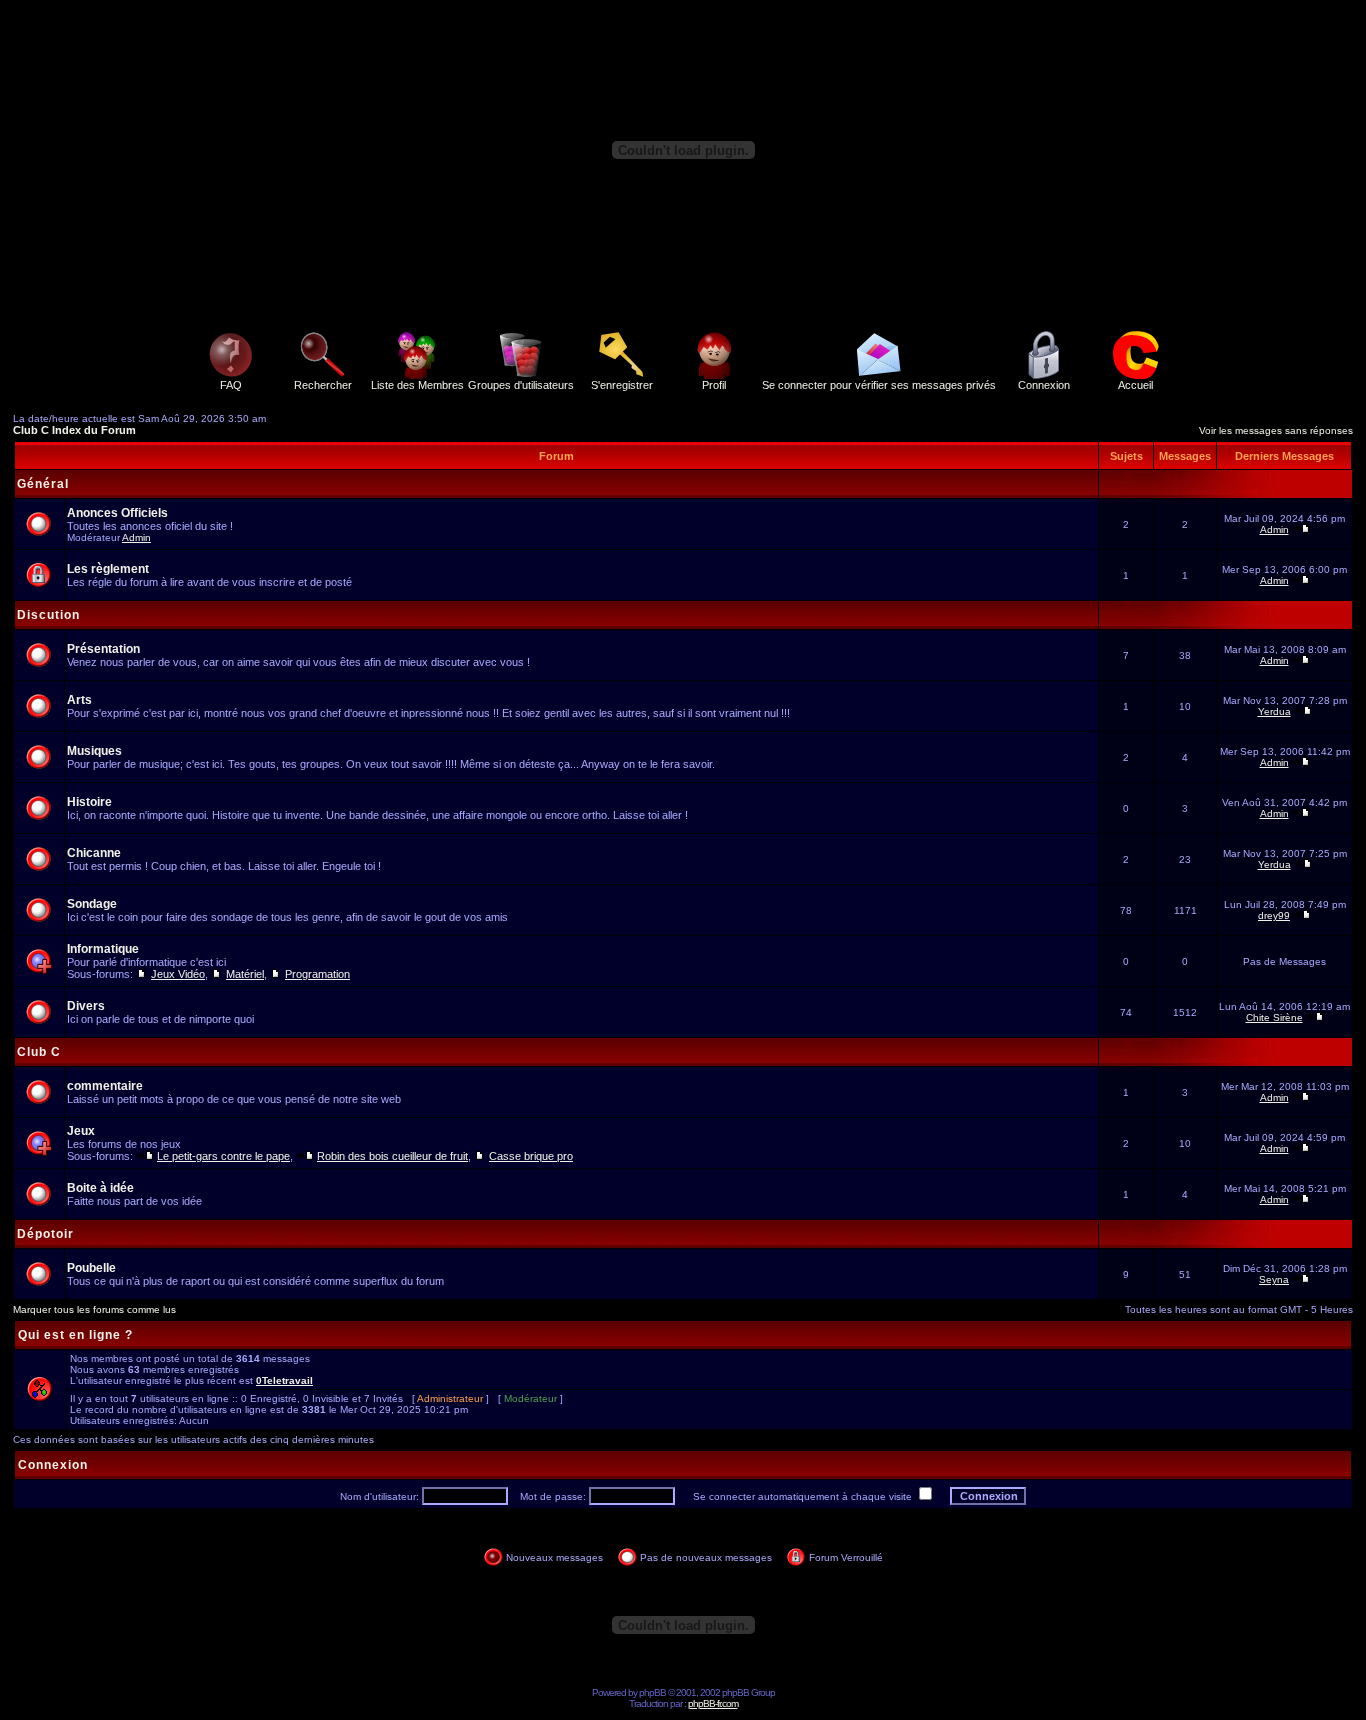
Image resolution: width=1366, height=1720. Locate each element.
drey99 (1274, 915)
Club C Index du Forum (74, 430)
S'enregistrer (622, 385)
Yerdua (1274, 711)
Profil (714, 385)
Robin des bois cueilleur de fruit (392, 1156)
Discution (48, 615)
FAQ (231, 385)
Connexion (1044, 385)
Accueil (1135, 385)
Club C (39, 1052)
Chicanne (94, 853)
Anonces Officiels (117, 513)
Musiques (94, 751)
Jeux (81, 1131)
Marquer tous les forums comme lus (94, 1309)
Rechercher (323, 385)
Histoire (89, 802)
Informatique (103, 949)
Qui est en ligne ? (75, 1335)
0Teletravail (284, 1380)
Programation (317, 974)
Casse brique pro (531, 1156)
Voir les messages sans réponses (1276, 430)
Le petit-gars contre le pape (223, 1156)
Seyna (1274, 1279)
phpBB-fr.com (713, 1703)
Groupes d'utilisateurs (521, 385)
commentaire (105, 1086)
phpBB (652, 1692)
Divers (86, 1006)
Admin (136, 537)
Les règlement (108, 569)
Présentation (103, 649)
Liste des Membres (417, 385)
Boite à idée (100, 1188)
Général (43, 484)
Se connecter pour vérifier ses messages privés (879, 385)
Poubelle (91, 1268)
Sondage (92, 904)
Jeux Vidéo (178, 974)
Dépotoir (45, 1234)
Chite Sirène (1274, 1017)
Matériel (245, 974)
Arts (79, 700)
